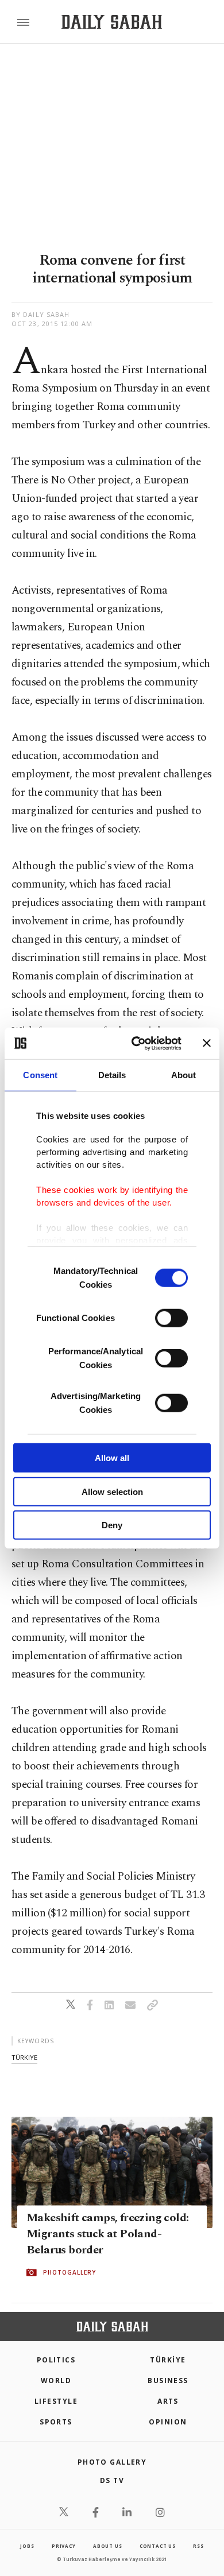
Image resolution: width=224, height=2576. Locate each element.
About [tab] (184, 1075)
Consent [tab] (40, 1075)
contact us (158, 2546)
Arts (168, 2401)
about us (107, 2546)
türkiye (24, 2057)
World (56, 2381)
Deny (112, 1525)
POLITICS (56, 2360)
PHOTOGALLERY (69, 2272)
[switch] (171, 1318)
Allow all (112, 1458)
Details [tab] (112, 1075)
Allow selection (112, 1491)
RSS (198, 2546)
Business (168, 2381)
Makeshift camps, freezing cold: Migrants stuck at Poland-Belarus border (107, 2234)
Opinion (168, 2422)
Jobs (27, 2546)
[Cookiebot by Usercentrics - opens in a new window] (136, 1043)
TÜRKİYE (168, 2360)
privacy (64, 2546)
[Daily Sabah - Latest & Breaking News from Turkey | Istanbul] (112, 22)
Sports (56, 2422)
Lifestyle (56, 2401)
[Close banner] (207, 1043)
